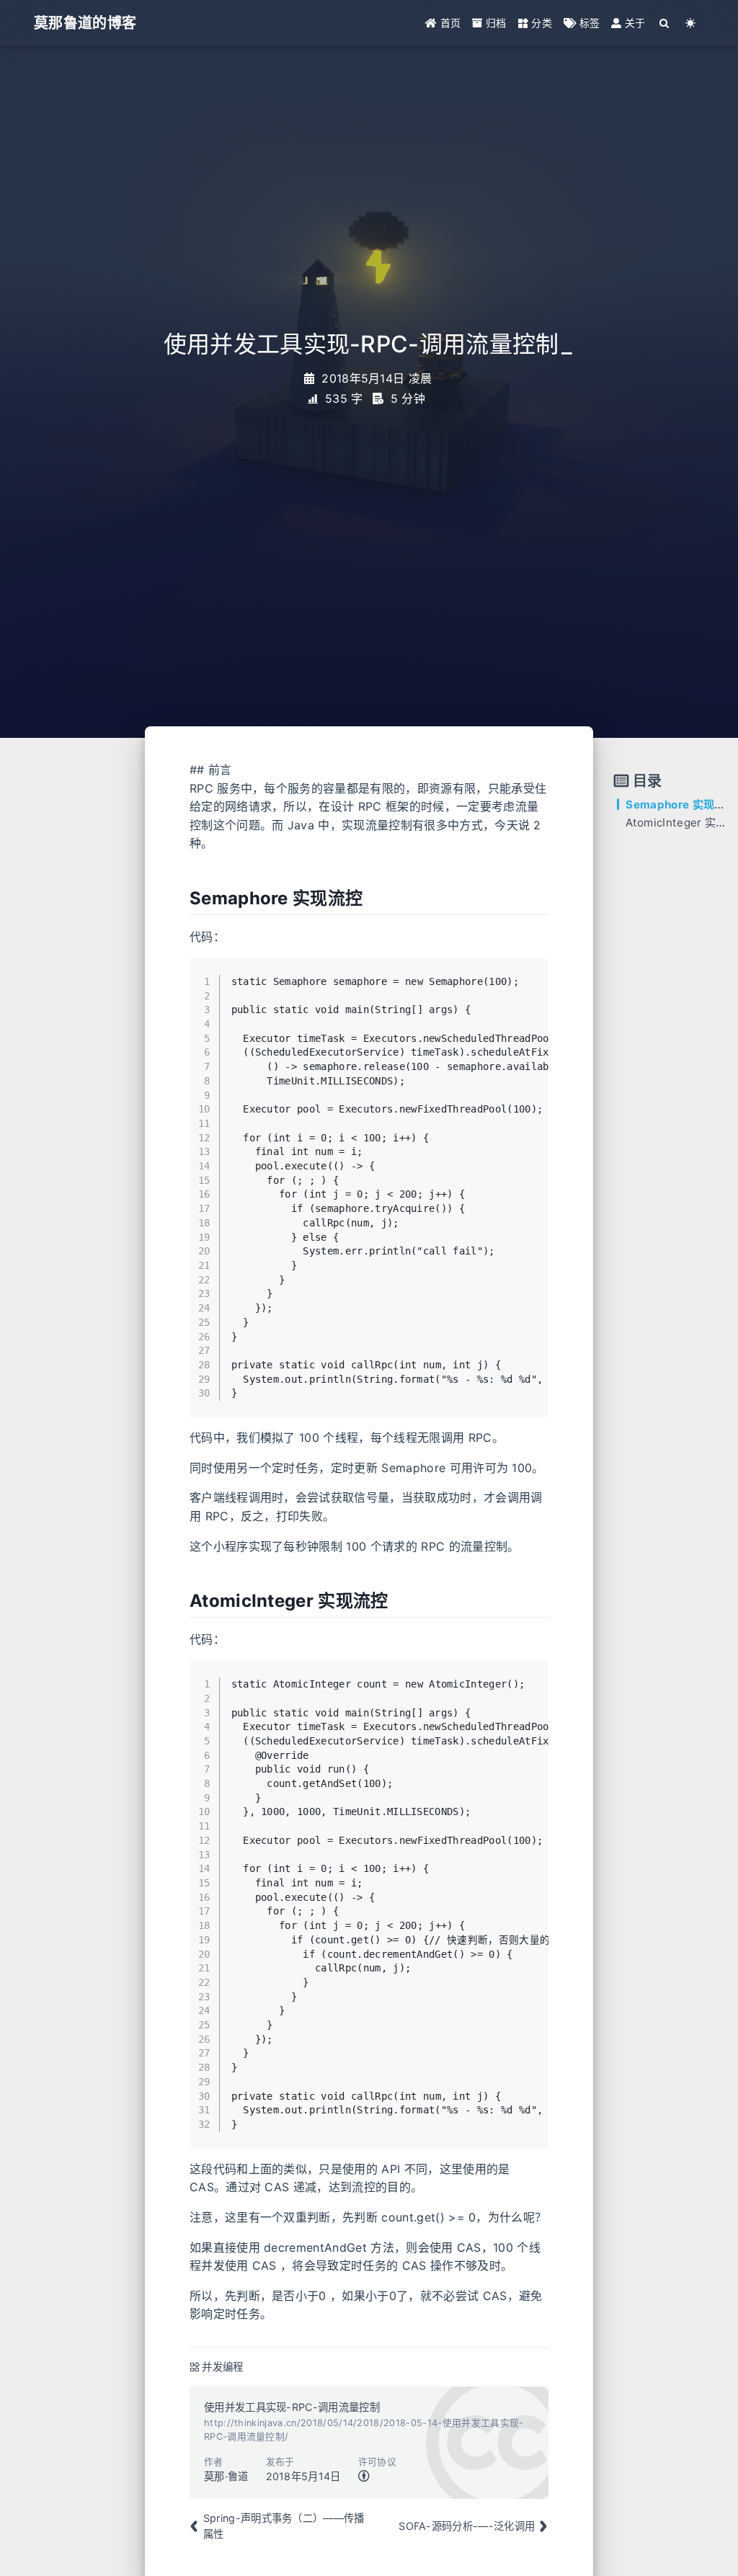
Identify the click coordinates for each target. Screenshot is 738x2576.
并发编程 (222, 2367)
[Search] (665, 23)
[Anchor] (182, 899)
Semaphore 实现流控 (681, 805)
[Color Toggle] (691, 23)
